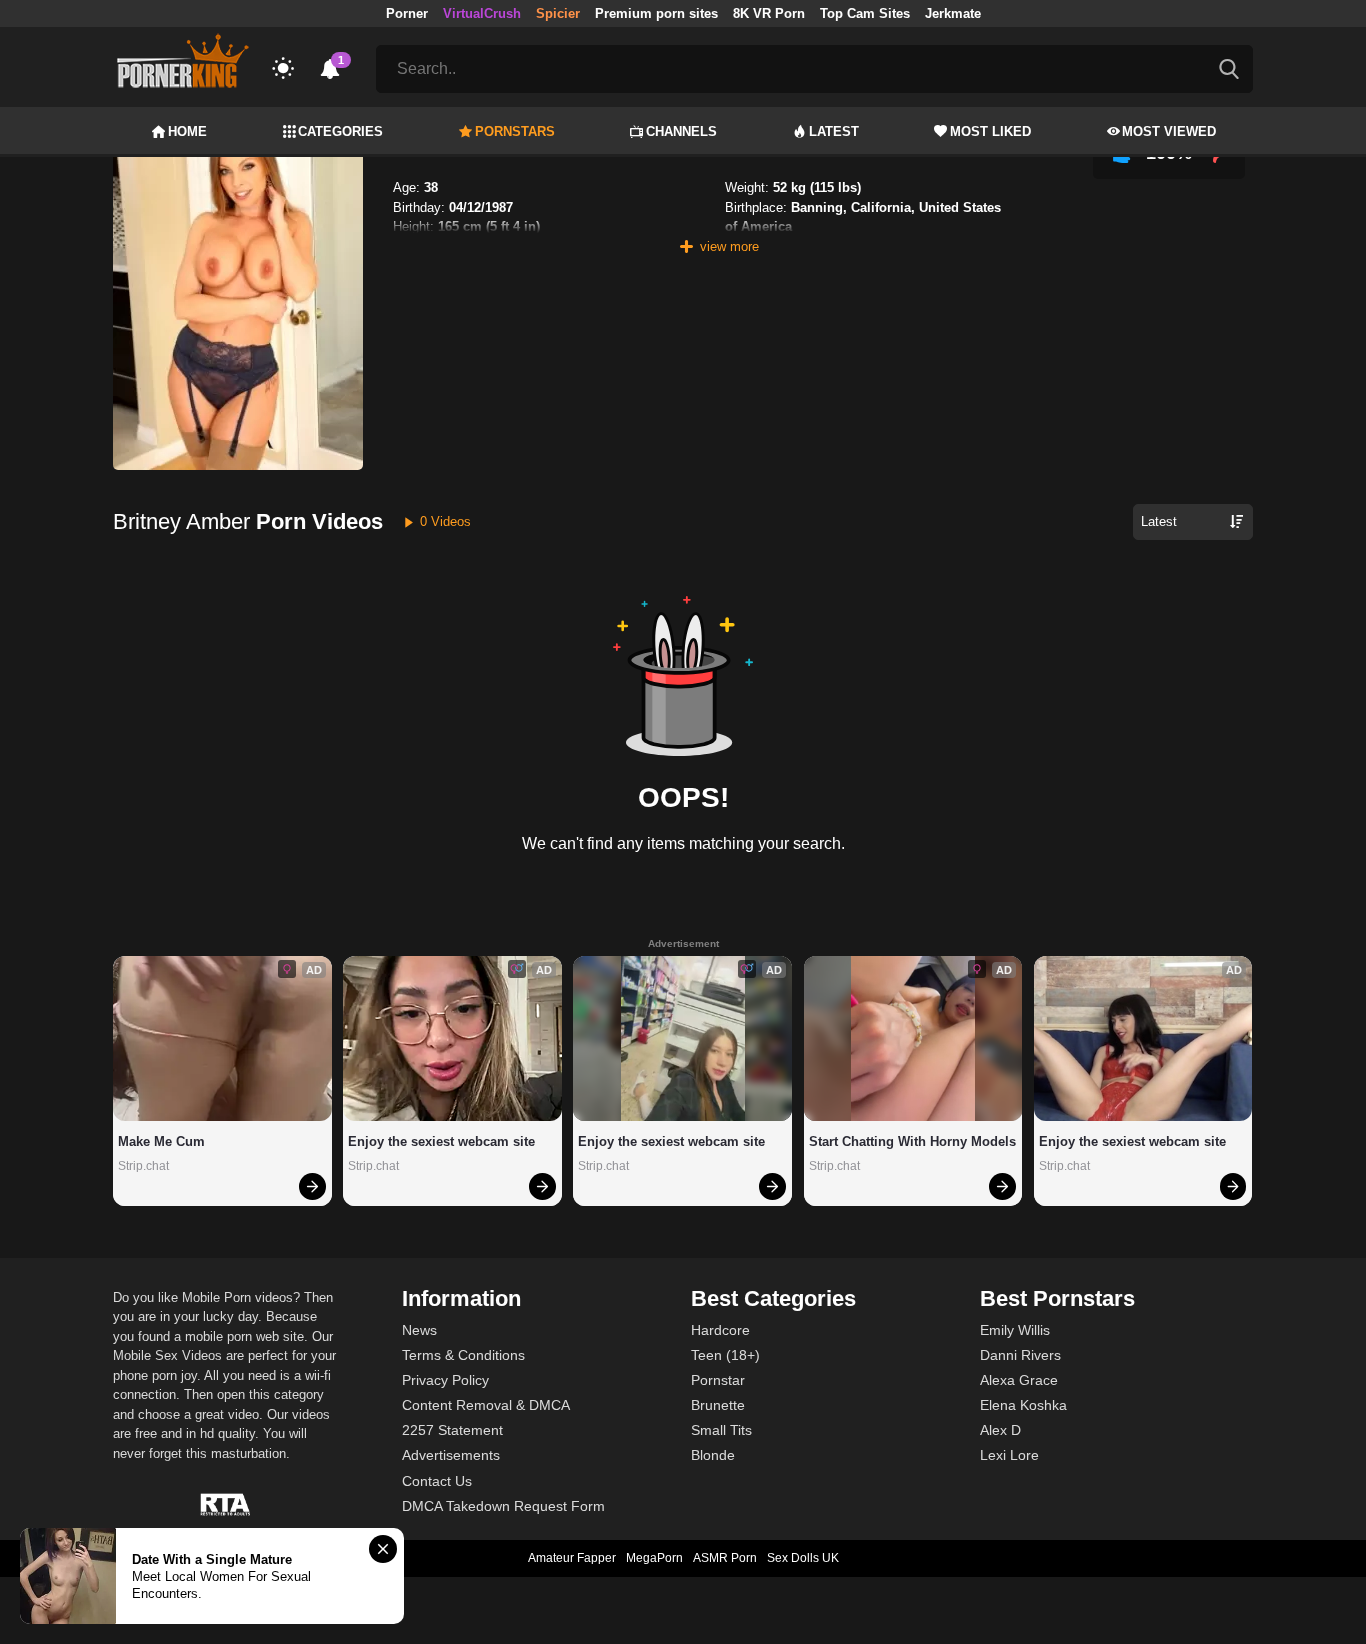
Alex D (1000, 1430)
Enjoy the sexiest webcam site (441, 1141)
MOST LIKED (990, 131)
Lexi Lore (1009, 1455)
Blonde (713, 1455)
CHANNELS (681, 131)
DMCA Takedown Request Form (503, 1506)
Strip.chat (143, 1166)
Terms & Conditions (463, 1355)
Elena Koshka (1023, 1405)
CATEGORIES (340, 131)
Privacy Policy (445, 1380)
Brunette (718, 1405)
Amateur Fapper (572, 1558)
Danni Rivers (1020, 1355)
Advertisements (451, 1455)
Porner (407, 13)
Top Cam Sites (865, 13)
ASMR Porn (725, 1558)
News (419, 1330)
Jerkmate (953, 13)
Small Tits (721, 1430)
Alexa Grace (1019, 1380)
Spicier (558, 13)
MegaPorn (654, 1558)
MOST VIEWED (1169, 131)
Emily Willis (1015, 1330)
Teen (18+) (725, 1355)
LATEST (834, 131)
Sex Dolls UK (803, 1558)
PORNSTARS (515, 131)
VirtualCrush (482, 13)
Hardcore (720, 1330)
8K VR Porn (769, 13)
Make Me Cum (161, 1141)
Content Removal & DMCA (486, 1405)
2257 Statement (452, 1430)
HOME (187, 131)
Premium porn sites (656, 13)
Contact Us (437, 1481)
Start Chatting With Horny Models (912, 1141)
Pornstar (718, 1380)
